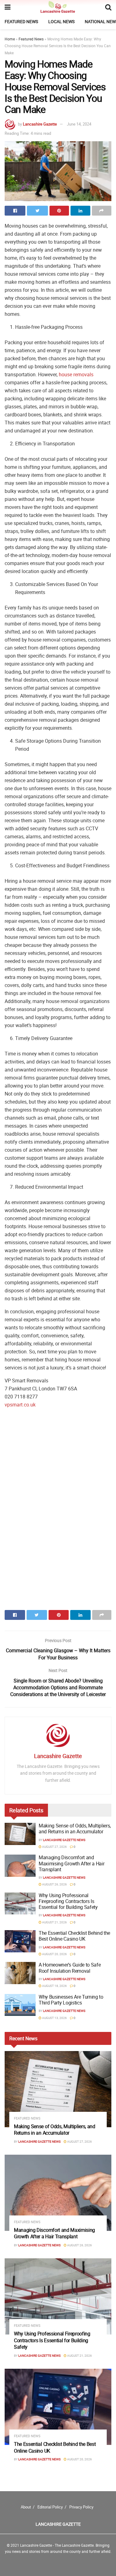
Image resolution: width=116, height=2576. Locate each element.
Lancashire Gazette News (64, 1840)
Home (10, 39)
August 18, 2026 (54, 1986)
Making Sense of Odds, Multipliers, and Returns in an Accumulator (75, 1829)
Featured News (21, 21)
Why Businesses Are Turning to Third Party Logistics (71, 2000)
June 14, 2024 (79, 124)
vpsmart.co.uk (20, 1405)
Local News (61, 21)
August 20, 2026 (54, 1954)
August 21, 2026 (54, 1922)
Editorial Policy (50, 2507)
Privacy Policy (81, 2507)
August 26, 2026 (54, 1884)
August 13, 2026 (54, 2018)
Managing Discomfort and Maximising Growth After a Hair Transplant (71, 1863)
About (26, 2507)
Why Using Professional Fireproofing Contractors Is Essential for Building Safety (68, 1901)
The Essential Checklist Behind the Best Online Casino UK (74, 1936)
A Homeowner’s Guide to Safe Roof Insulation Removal (70, 1968)
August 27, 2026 (54, 1847)
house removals (76, 374)
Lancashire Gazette (40, 124)
